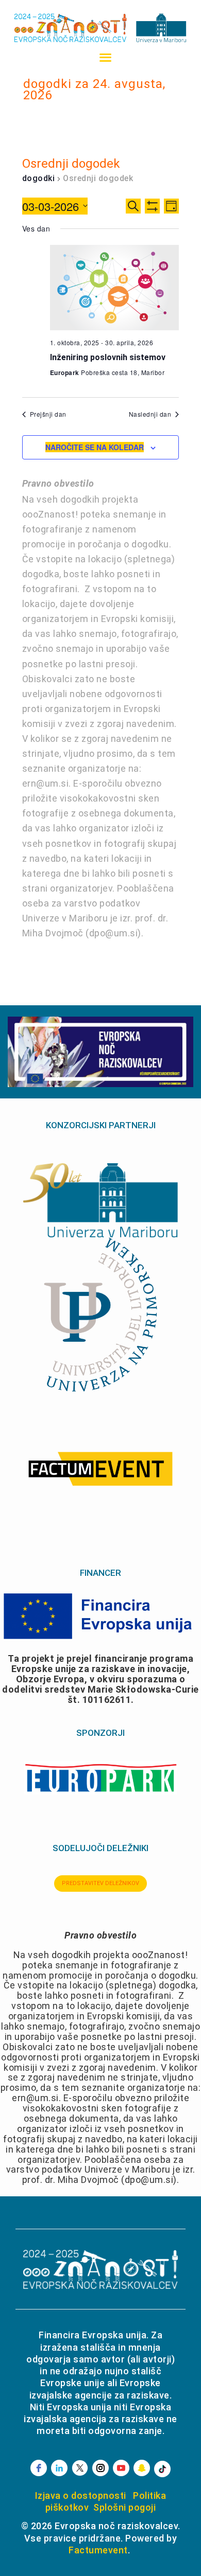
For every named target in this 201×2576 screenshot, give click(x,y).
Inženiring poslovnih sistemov (108, 357)
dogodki (39, 178)
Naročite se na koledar (95, 447)
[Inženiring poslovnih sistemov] (114, 288)
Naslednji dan (150, 414)
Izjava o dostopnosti (81, 2495)
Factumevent (98, 2550)
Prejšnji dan (48, 414)
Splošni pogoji (124, 2507)
